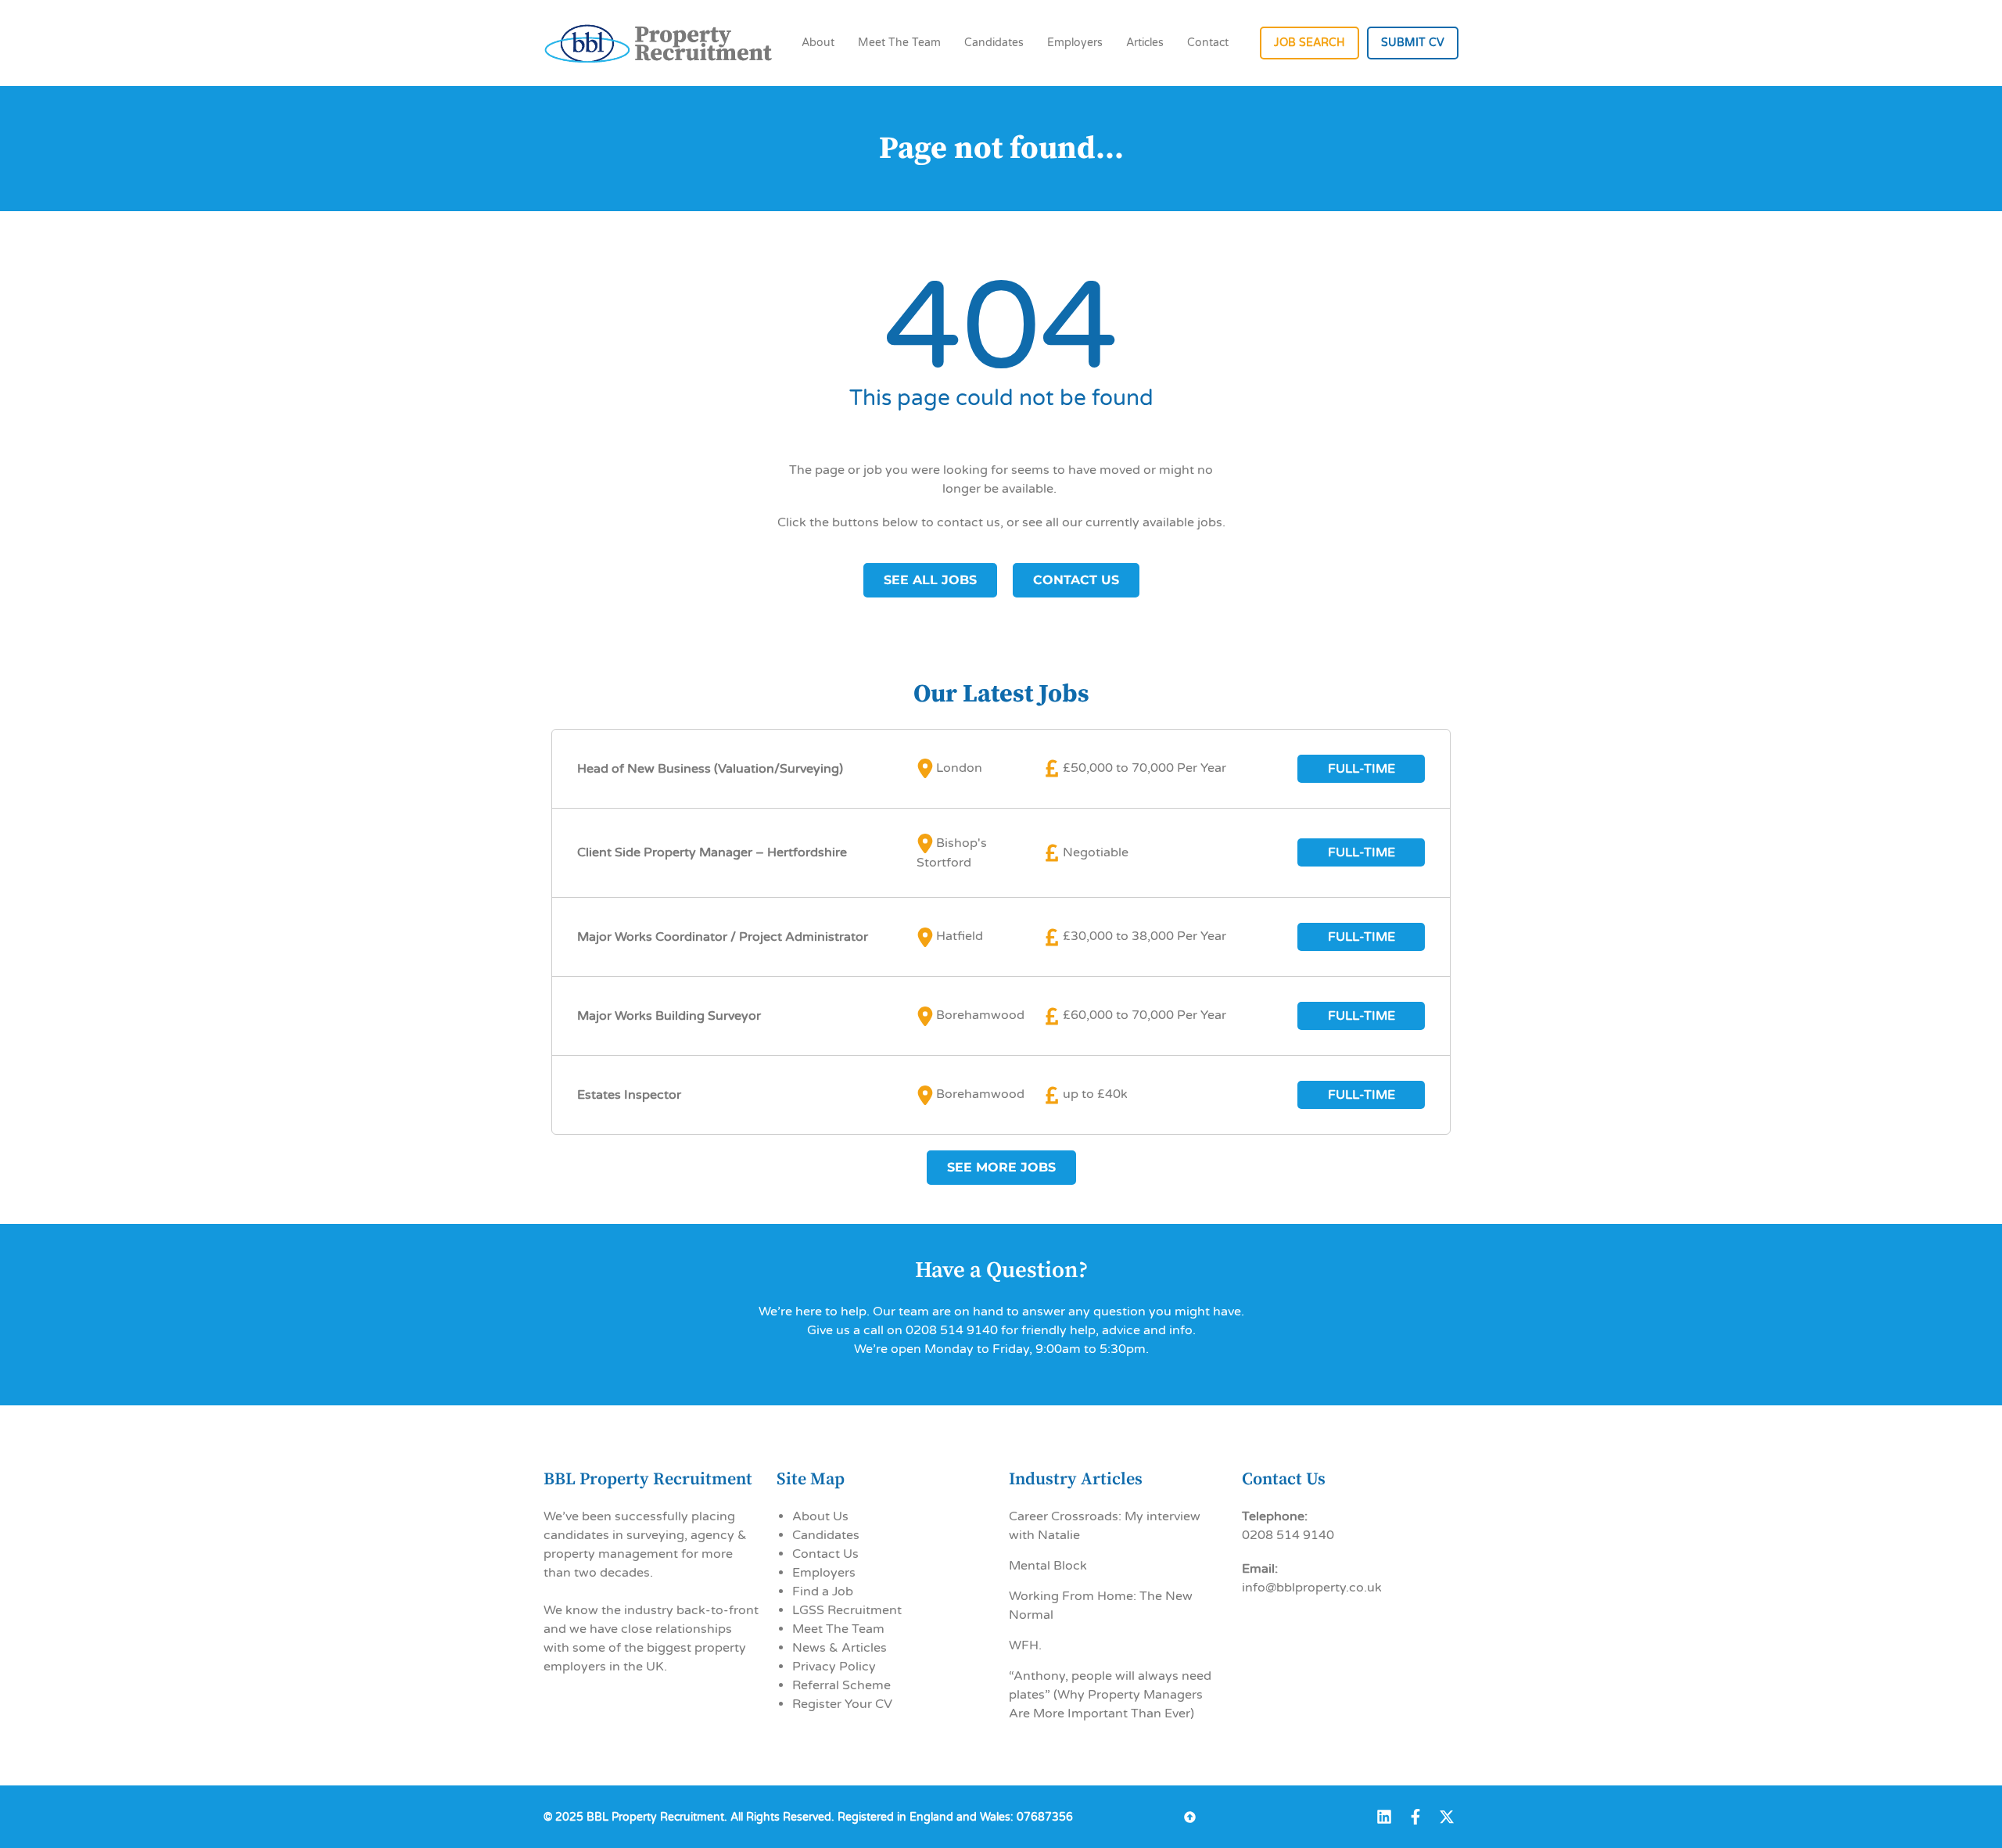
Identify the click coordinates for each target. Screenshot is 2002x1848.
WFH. (1025, 1645)
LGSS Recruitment (847, 1610)
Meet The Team (899, 43)
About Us (820, 1516)
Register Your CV (842, 1704)
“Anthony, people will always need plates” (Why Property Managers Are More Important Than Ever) (1110, 1695)
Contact (1208, 43)
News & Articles (840, 1648)
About (818, 43)
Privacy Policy (834, 1667)
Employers (1075, 43)
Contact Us (825, 1554)
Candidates (994, 43)
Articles (1145, 43)
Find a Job (823, 1591)
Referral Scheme (841, 1685)
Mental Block (1048, 1566)
